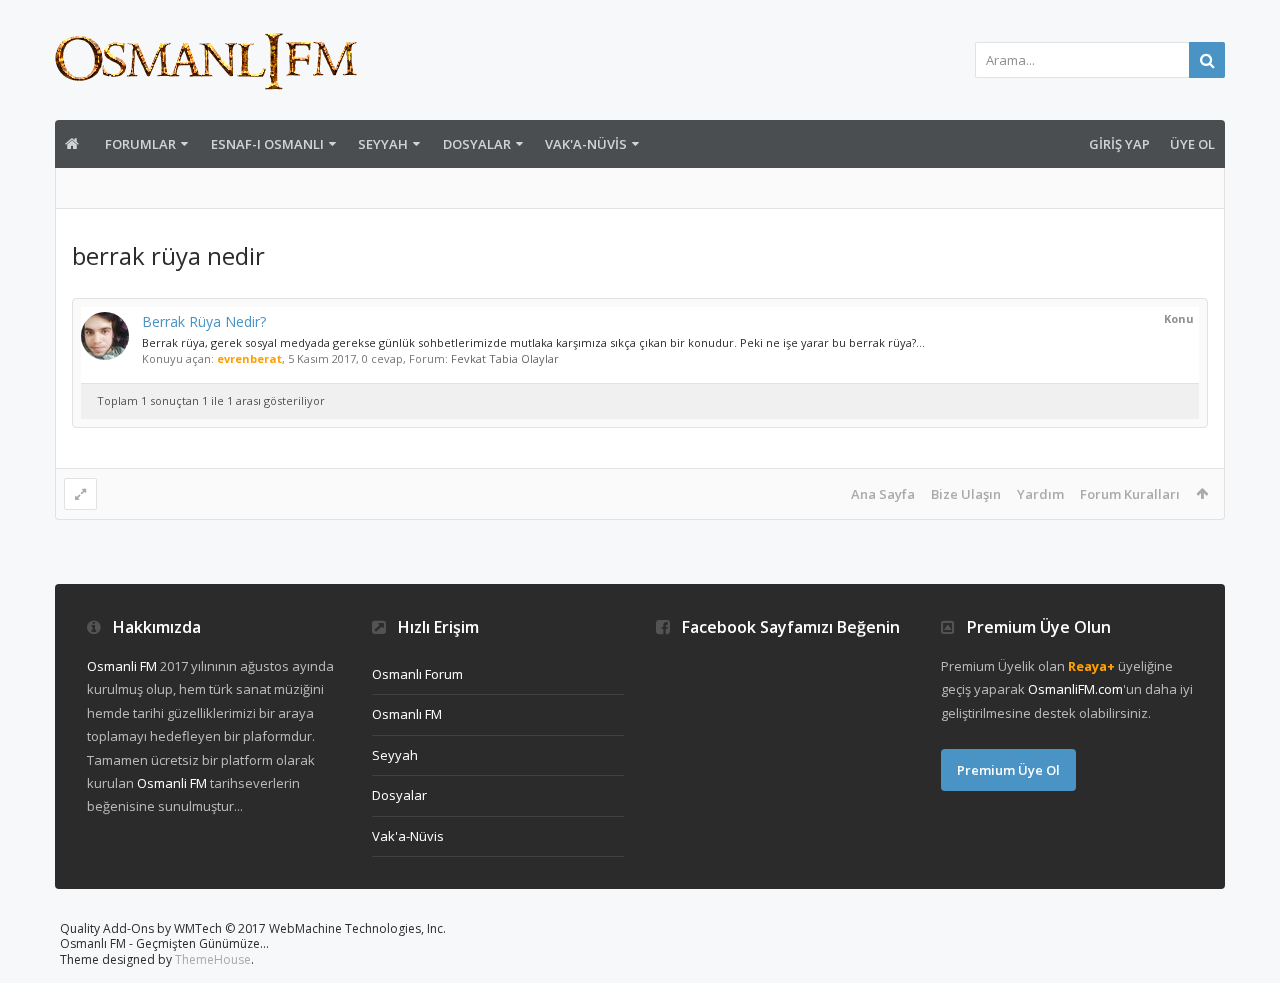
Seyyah (383, 144)
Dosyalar (477, 144)
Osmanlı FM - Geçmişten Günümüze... (164, 943)
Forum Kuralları (1130, 494)
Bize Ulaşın (966, 494)
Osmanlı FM (407, 714)
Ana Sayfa (883, 494)
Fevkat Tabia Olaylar (505, 358)
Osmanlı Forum (417, 674)
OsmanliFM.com (1075, 689)
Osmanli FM (122, 666)
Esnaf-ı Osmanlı (267, 144)
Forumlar (140, 144)
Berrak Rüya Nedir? (204, 321)
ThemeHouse (213, 959)
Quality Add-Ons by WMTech (253, 928)
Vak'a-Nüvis (586, 144)
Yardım (1040, 494)
